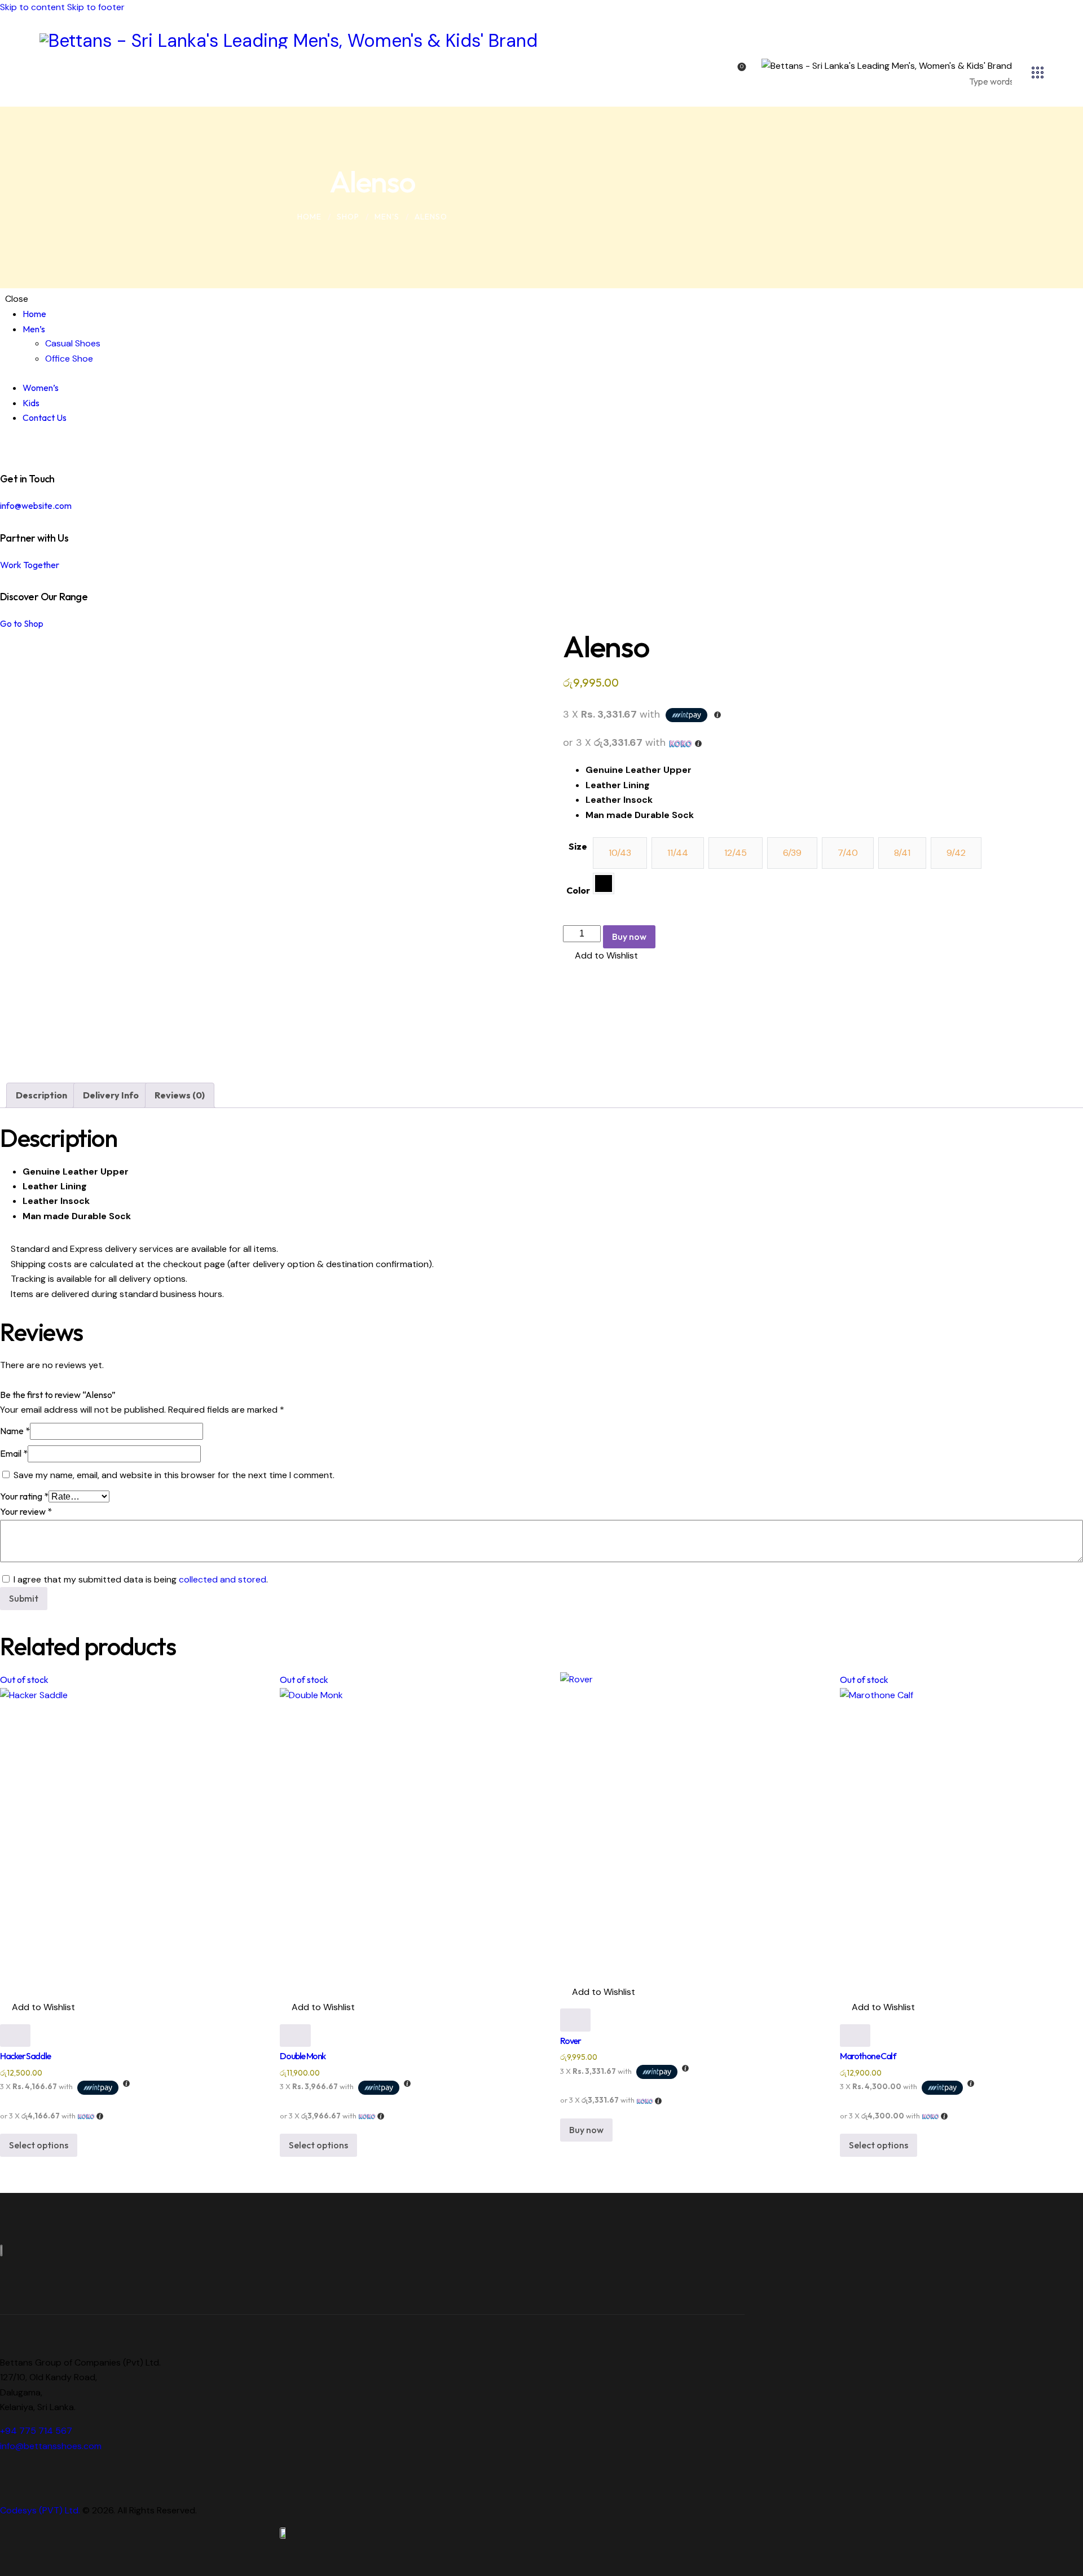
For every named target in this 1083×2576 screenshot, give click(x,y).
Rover (571, 2041)
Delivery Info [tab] (111, 1095)
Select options (39, 2145)
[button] (600, 956)
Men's (387, 217)
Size (578, 846)
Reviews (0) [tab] (180, 1095)
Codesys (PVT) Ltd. (40, 2510)
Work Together (30, 565)
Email (14, 1453)
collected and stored (223, 1579)
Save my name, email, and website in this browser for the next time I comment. (174, 1475)
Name (15, 1431)
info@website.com (36, 505)
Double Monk (303, 2056)
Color (578, 890)
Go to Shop (22, 623)
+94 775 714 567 (36, 2431)
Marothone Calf (868, 2056)
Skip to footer (96, 7)
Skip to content (32, 7)
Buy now (629, 937)
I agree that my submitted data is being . (141, 1579)
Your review (26, 1511)
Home (309, 217)
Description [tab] (41, 1095)
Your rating (24, 1496)
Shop (348, 217)
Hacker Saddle (25, 2056)
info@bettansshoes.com (51, 2446)
